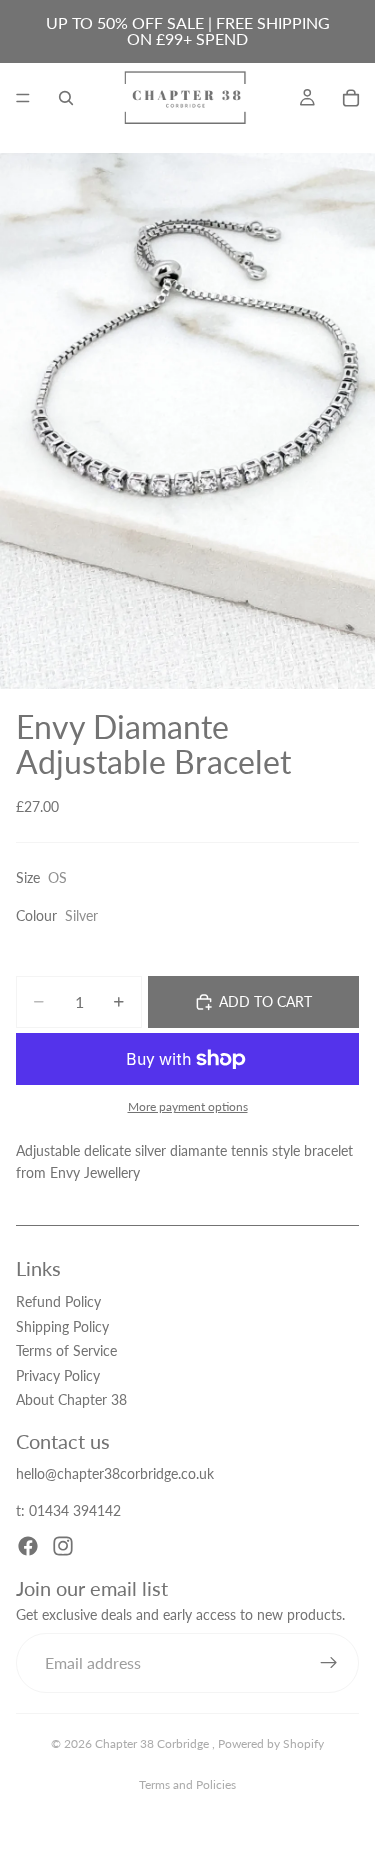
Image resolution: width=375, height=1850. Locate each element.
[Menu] (23, 98)
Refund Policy (58, 1301)
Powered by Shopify (271, 1743)
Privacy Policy (58, 1374)
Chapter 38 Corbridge (153, 1743)
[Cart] (351, 98)
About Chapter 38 (71, 1399)
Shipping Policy (62, 1325)
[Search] (66, 98)
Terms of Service (66, 1350)
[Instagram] (63, 1546)
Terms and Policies (187, 1784)
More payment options (188, 1106)
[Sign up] (329, 1662)
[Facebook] (28, 1546)
